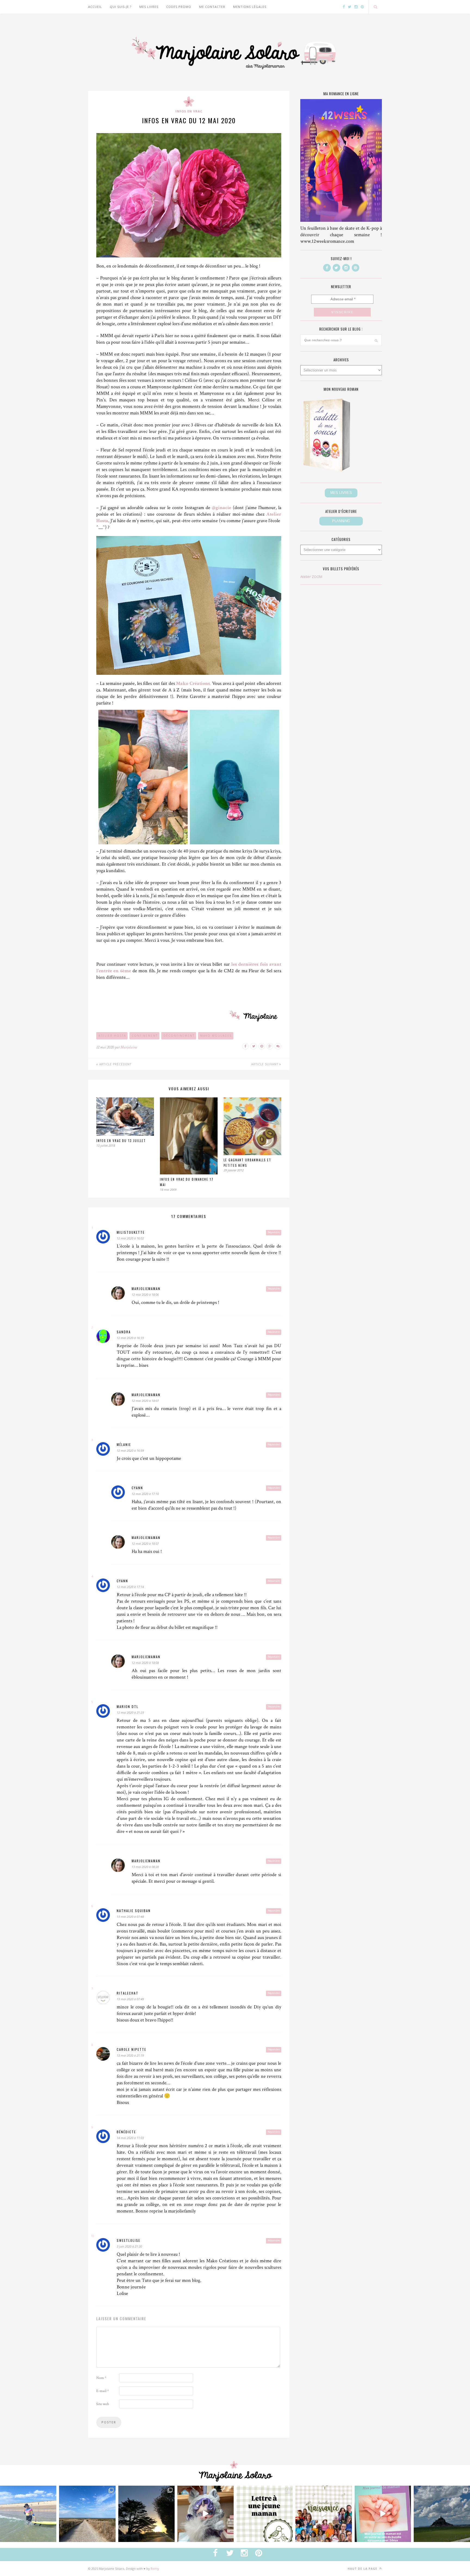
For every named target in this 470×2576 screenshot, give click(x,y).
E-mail (103, 2391)
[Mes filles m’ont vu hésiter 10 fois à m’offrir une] (205, 2514)
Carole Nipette (132, 2049)
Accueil (95, 7)
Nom (101, 2378)
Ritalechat (128, 1993)
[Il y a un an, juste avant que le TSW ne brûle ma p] (28, 2514)
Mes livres (149, 7)
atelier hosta (112, 1036)
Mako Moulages (216, 1036)
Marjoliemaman (146, 1289)
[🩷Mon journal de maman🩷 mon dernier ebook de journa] (383, 2514)
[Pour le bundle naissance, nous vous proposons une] (265, 2514)
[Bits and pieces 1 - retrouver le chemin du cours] (87, 2514)
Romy (155, 2569)
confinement (145, 1036)
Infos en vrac (189, 111)
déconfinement (179, 1036)
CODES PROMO (179, 7)
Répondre (274, 1232)
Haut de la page (363, 2569)
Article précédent (115, 1064)
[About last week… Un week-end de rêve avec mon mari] (442, 2514)
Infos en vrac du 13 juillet (121, 1141)
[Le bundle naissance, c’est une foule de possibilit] (324, 2514)
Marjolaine (129, 1047)
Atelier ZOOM (311, 577)
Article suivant (265, 1064)
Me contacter (212, 7)
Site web (103, 2404)
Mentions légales (250, 7)
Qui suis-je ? (121, 7)
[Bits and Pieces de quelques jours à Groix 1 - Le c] (146, 2514)
